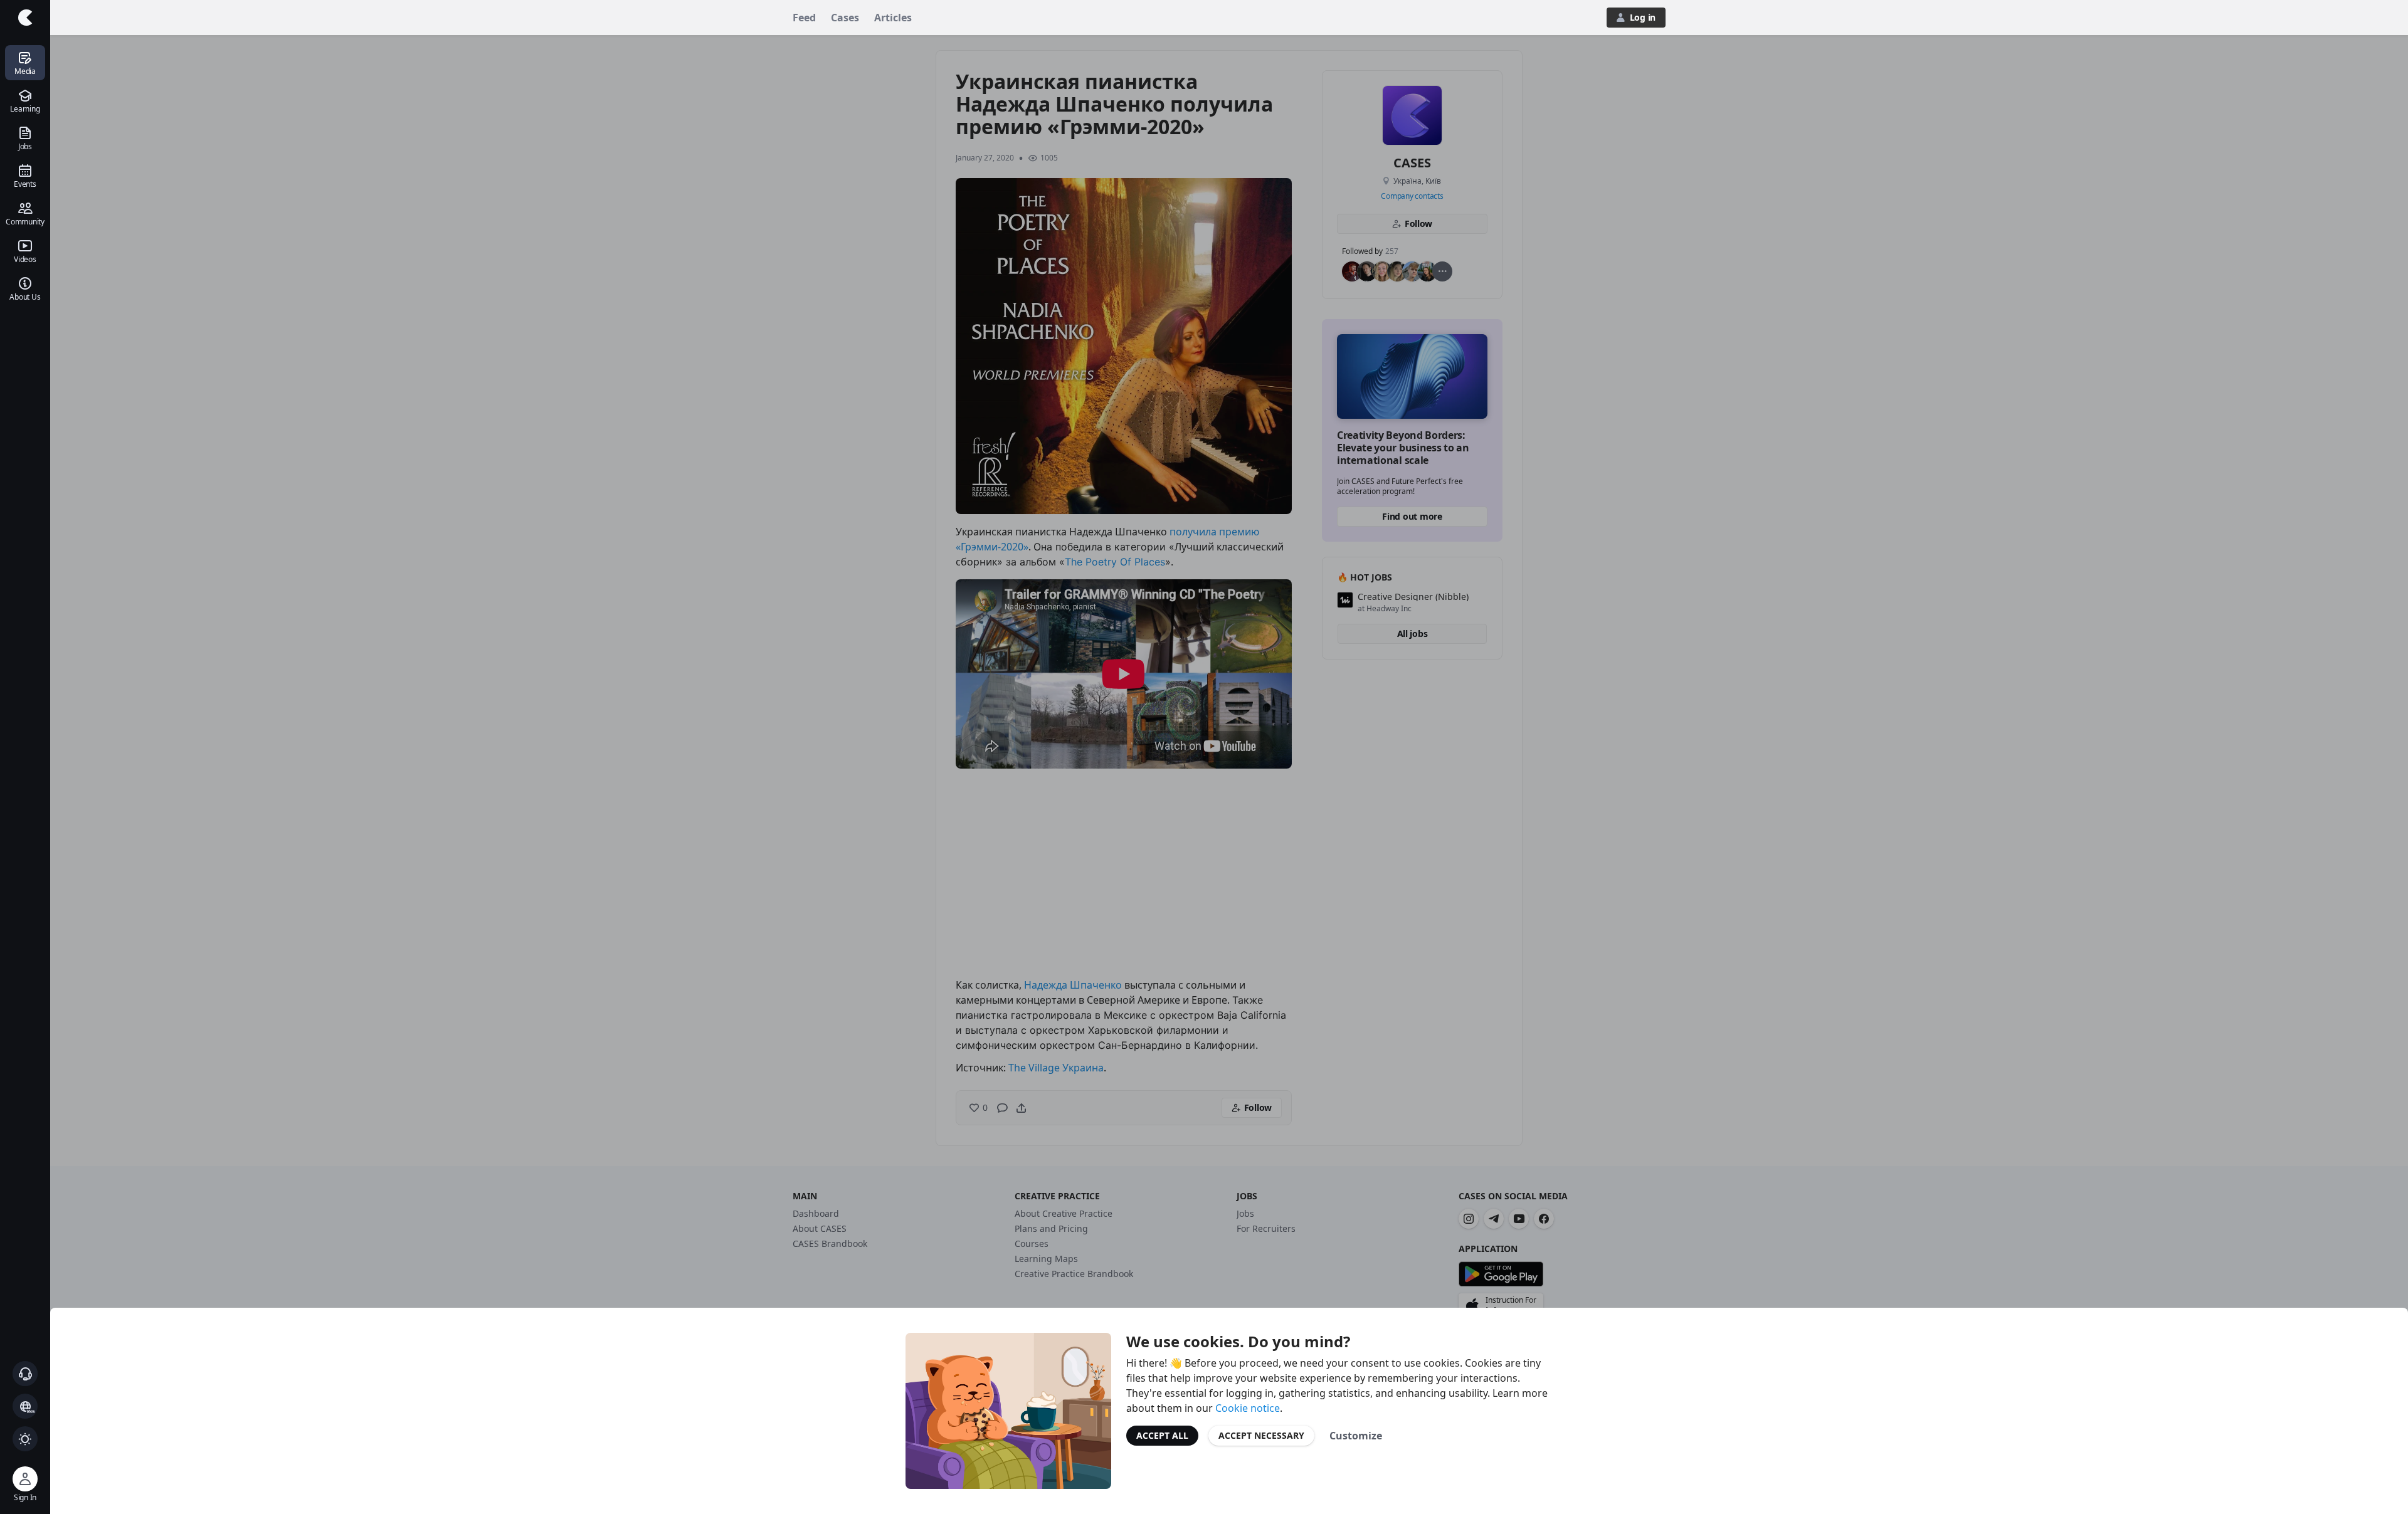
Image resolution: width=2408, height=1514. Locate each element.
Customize (1356, 1436)
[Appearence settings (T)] (25, 1439)
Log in (1643, 17)
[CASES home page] (25, 18)
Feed (804, 18)
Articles (893, 18)
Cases (845, 18)
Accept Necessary (1261, 1435)
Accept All (1162, 1435)
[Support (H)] (25, 1374)
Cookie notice (1248, 1408)
